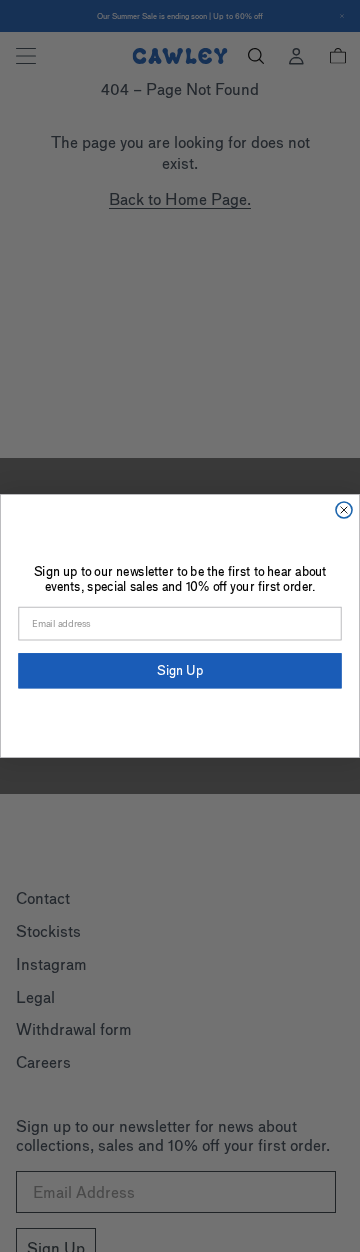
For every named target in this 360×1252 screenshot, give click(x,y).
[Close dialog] (344, 510)
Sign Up (180, 670)
